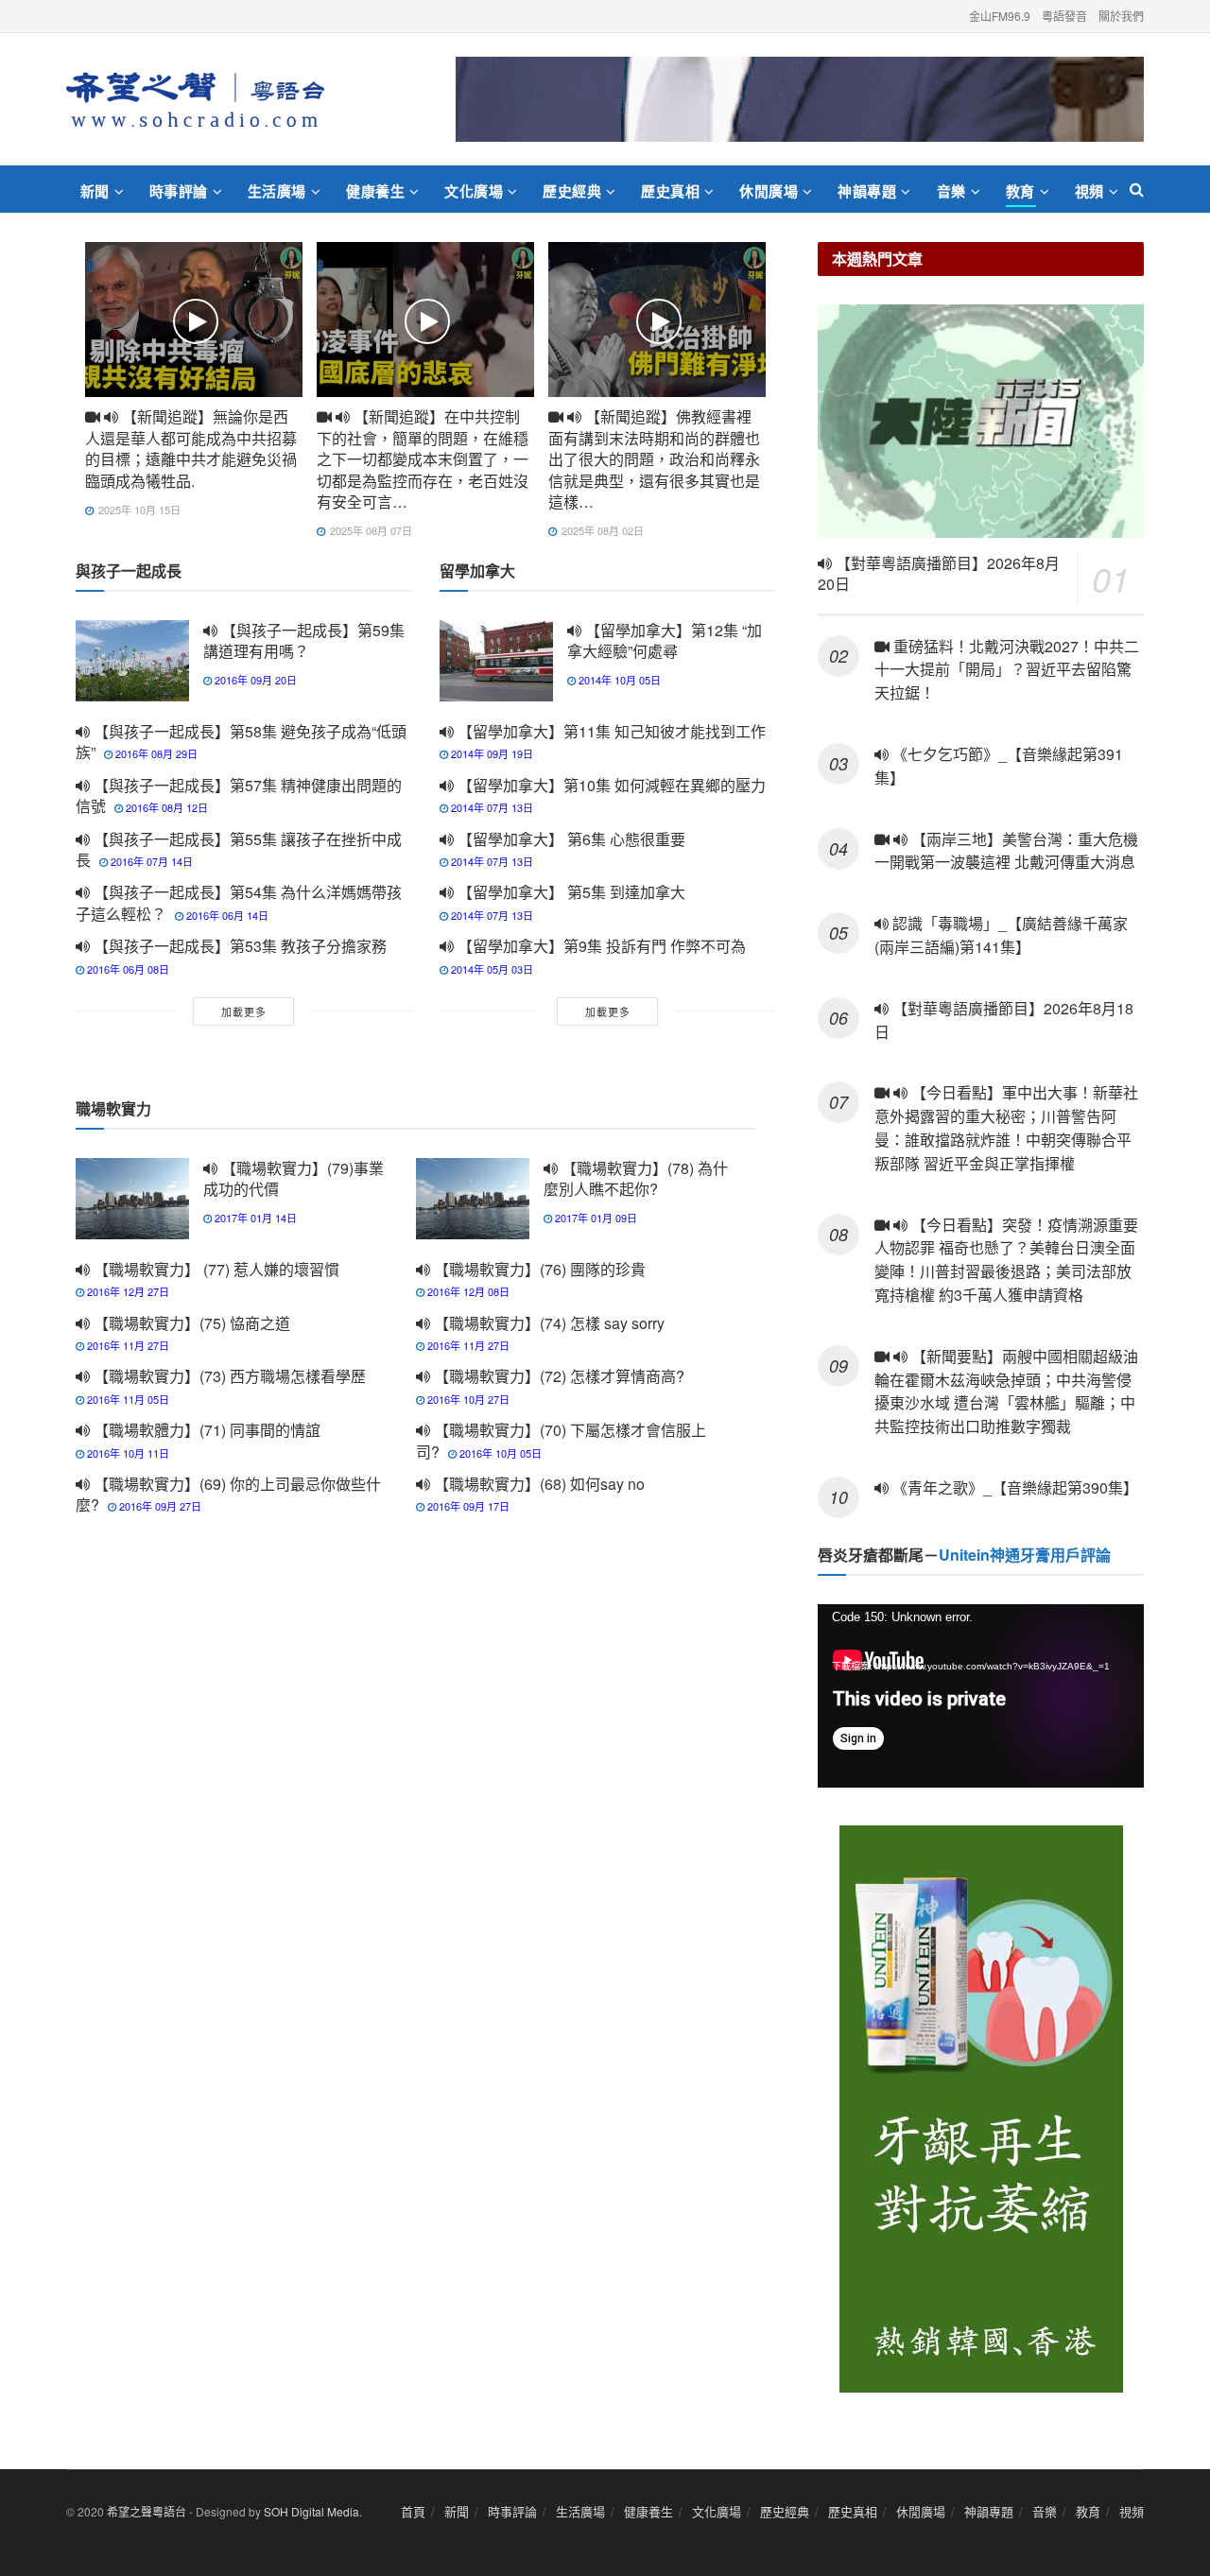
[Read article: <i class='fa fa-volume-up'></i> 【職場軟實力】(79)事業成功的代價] (132, 1199)
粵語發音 (1064, 16)
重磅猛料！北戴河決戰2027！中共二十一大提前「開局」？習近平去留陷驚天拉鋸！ (1007, 670)
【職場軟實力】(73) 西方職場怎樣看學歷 (228, 1376)
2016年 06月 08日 (127, 969)
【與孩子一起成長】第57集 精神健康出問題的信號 (239, 795)
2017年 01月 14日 (254, 1218)
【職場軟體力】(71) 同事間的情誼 (205, 1430)
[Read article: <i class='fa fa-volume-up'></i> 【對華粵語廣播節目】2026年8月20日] (981, 421)
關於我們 (1121, 16)
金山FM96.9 (1000, 16)
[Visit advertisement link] (800, 99)
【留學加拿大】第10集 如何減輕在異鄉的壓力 (610, 785)
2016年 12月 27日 (127, 1291)
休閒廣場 (769, 191)
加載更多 (244, 1011)
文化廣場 (474, 191)
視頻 (1089, 191)
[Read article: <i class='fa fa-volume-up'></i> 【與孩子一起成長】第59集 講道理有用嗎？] (132, 661)
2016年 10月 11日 (127, 1453)
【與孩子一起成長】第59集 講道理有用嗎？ (304, 640)
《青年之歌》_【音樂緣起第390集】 (1013, 1487)
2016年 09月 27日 (159, 1506)
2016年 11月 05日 (127, 1399)
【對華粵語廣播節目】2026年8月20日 (939, 574)
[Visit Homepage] (195, 99)
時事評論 (179, 191)
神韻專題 (867, 191)
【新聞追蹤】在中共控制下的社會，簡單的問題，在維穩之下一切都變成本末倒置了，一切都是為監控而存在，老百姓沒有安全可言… (423, 459)
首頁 (413, 2511)
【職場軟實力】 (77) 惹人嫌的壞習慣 (215, 1269)
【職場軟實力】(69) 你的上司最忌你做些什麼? (228, 1494)
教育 (1020, 191)
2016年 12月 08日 (467, 1291)
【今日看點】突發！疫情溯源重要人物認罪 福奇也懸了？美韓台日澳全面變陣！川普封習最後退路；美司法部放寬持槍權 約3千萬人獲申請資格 (1006, 1260)
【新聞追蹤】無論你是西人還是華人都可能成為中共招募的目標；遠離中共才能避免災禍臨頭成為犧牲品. (191, 448)
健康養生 (375, 191)
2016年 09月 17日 (467, 1506)
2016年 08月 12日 (165, 807)
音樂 (951, 191)
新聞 (95, 191)
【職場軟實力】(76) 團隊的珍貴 (538, 1269)
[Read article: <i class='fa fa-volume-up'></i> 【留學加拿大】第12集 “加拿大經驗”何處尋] (496, 661)
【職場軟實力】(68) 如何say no (537, 1484)
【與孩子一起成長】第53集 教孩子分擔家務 (238, 946)
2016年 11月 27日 (127, 1345)
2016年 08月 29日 (155, 753)
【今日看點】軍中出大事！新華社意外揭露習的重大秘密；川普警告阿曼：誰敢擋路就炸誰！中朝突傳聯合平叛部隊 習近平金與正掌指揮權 (1006, 1127)
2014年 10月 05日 (618, 680)
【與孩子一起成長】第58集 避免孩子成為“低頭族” (241, 742)
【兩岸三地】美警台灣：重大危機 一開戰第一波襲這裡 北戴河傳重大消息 (1006, 851)
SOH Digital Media (311, 2511)
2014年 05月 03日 (491, 969)
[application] (981, 1696)
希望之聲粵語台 (147, 2511)
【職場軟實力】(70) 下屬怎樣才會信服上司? (561, 1440)
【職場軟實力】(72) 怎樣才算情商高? (557, 1376)
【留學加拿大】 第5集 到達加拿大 (570, 892)
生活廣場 (277, 191)
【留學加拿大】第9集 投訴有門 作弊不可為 (600, 946)
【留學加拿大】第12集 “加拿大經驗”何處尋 (665, 640)
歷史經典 (572, 191)
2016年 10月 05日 (499, 1453)
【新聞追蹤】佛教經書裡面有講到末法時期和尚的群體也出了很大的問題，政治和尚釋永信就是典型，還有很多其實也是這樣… (654, 459)
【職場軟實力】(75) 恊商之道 (190, 1323)
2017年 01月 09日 (595, 1218)
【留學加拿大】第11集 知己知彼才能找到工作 (610, 731)
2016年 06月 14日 (226, 915)
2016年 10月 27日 (467, 1399)
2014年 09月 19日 (491, 753)
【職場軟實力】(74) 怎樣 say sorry (547, 1323)
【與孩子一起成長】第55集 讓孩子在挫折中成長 (239, 849)
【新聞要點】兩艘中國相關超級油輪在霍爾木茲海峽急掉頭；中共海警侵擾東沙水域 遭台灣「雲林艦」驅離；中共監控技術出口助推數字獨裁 (1006, 1391)
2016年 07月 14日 (150, 861)
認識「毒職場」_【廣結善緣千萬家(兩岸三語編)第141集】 (1001, 935)
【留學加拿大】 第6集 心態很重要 (570, 839)
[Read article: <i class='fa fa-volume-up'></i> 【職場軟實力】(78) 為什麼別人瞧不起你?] (473, 1199)
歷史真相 (670, 191)
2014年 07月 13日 (491, 807)
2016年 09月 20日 (254, 680)
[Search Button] (1137, 189)
